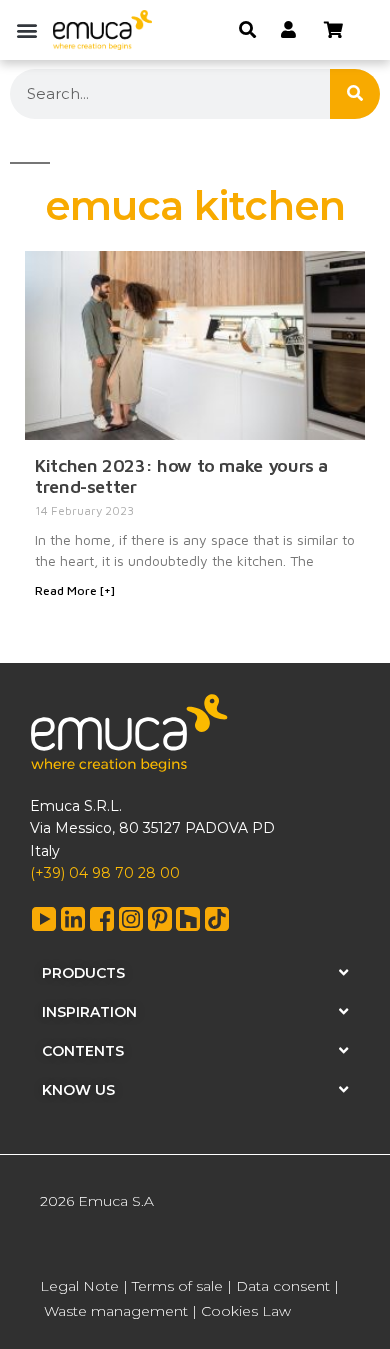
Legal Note (79, 1286)
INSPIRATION (89, 1012)
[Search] (355, 94)
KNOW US (78, 1090)
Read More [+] (75, 590)
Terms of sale (177, 1286)
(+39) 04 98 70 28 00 (105, 873)
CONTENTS (83, 1051)
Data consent (283, 1286)
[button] (26, 29)
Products (83, 973)
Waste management (116, 1311)
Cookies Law (246, 1311)
